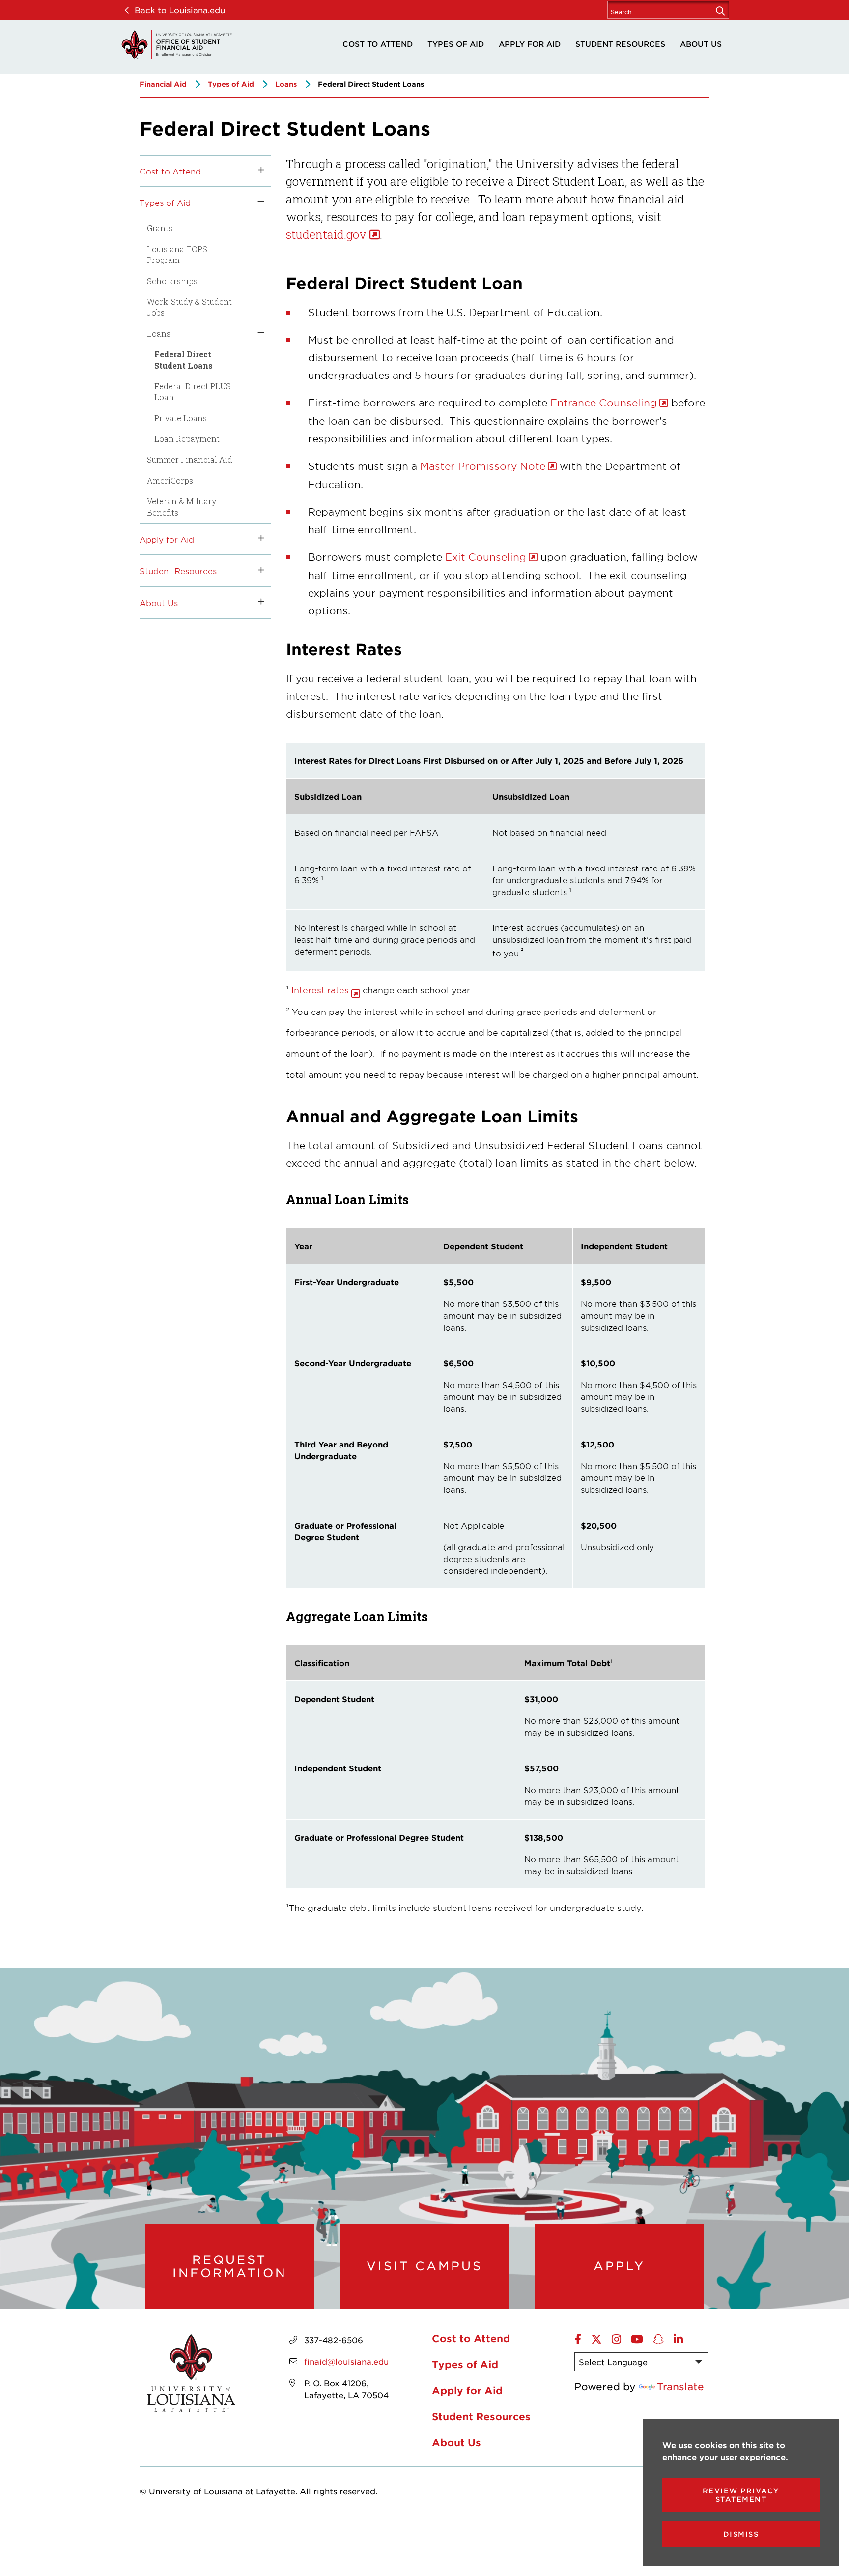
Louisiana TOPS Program (177, 254)
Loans (286, 84)
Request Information (230, 2266)
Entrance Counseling (602, 403)
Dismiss (741, 2534)
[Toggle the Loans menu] (257, 334)
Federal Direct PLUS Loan (193, 391)
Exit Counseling (486, 557)
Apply (619, 2266)
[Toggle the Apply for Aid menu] (257, 539)
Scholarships (172, 281)
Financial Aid (163, 84)
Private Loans (181, 418)
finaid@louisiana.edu (346, 2361)
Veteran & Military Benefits (182, 507)
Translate (680, 2386)
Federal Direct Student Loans (184, 360)
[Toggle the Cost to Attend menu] (257, 171)
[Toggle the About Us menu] (257, 603)
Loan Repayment (187, 439)
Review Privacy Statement (741, 2495)
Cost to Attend (378, 43)
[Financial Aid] (176, 45)
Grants (160, 228)
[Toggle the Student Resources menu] (257, 571)
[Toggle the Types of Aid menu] (257, 203)
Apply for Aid (530, 43)
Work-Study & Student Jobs (189, 307)
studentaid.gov (326, 234)
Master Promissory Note (483, 466)
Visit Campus (424, 2266)
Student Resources (620, 43)
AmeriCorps (170, 480)
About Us (701, 43)
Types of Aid (456, 43)
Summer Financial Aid (190, 459)
